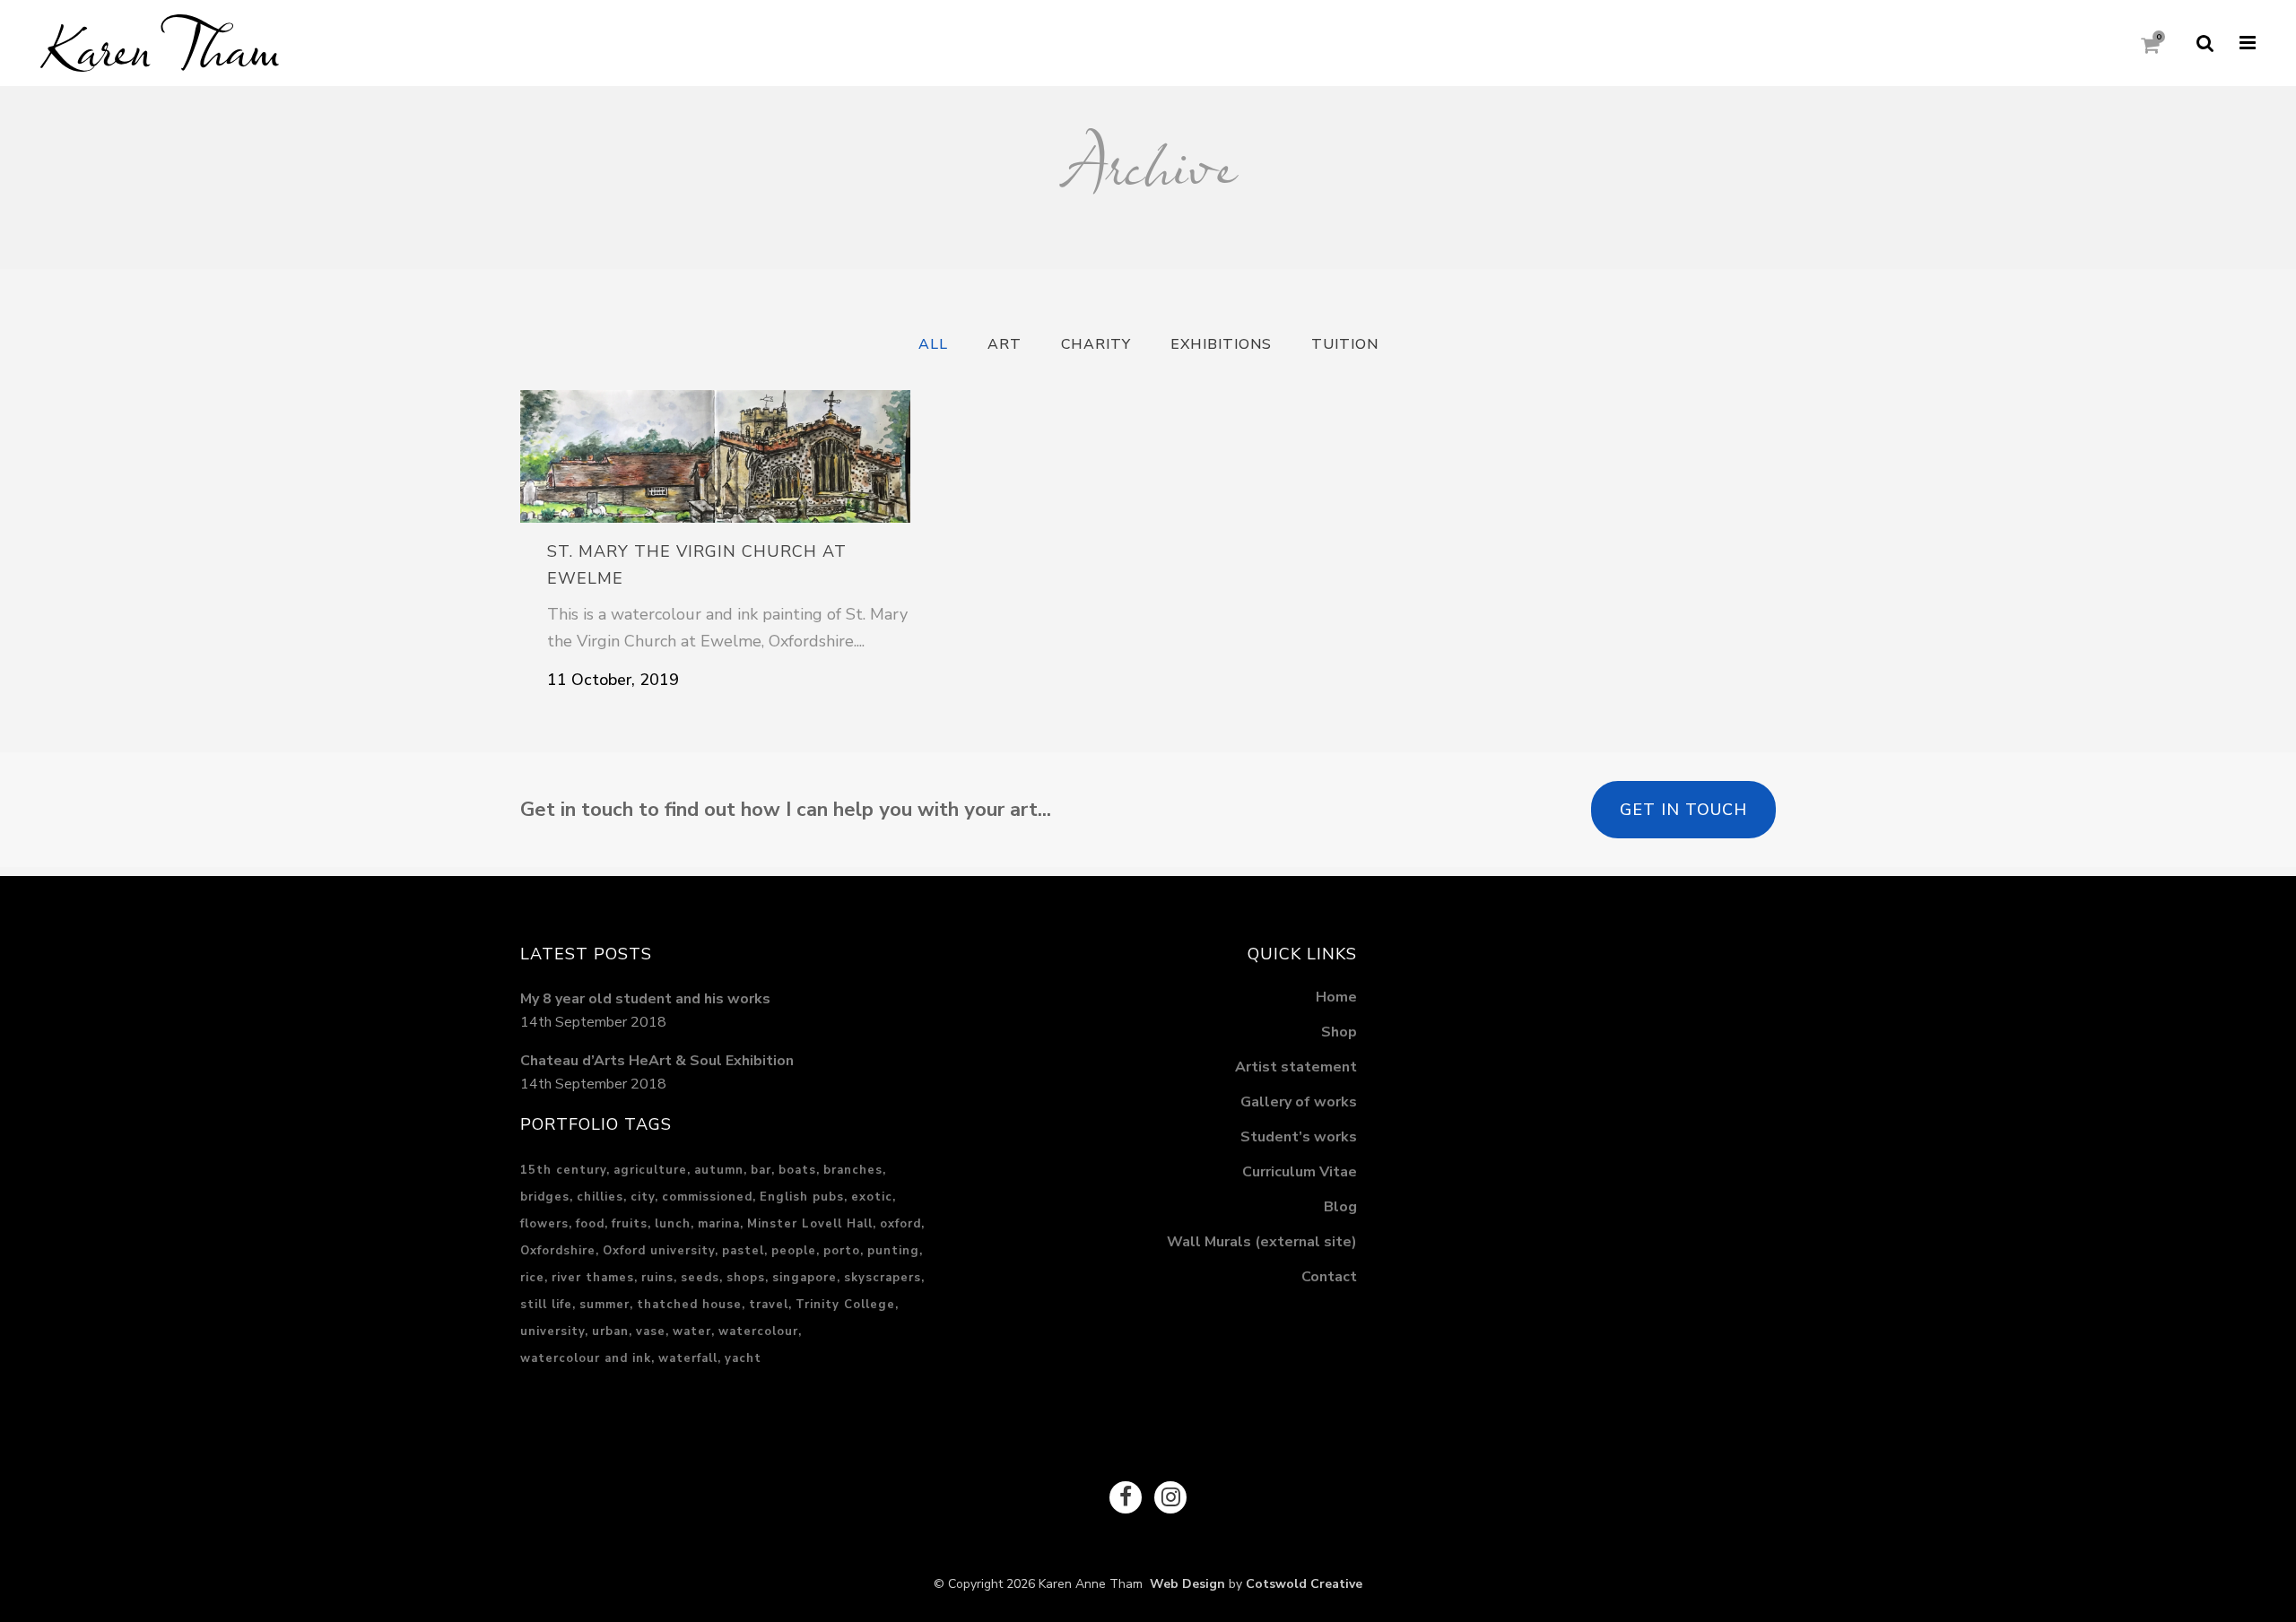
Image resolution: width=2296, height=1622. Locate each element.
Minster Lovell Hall (810, 1224)
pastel (743, 1251)
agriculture (650, 1170)
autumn (719, 1170)
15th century (563, 1170)
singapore (804, 1278)
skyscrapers (883, 1278)
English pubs (802, 1197)
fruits (630, 1224)
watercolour (758, 1331)
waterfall (688, 1358)
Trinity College (845, 1305)
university (552, 1331)
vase (651, 1331)
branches (853, 1170)
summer (604, 1305)
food (590, 1224)
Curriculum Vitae (1300, 1172)
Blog (1340, 1207)
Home (1336, 997)
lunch (673, 1224)
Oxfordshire (558, 1251)
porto (842, 1251)
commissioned (707, 1197)
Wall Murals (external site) (1262, 1242)
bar (761, 1170)
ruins (657, 1278)
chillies (600, 1197)
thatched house (689, 1305)
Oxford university (659, 1251)
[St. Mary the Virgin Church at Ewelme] (715, 456)
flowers (544, 1224)
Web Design (1184, 1584)
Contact (1329, 1277)
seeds (700, 1278)
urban (610, 1331)
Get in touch (1683, 810)
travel (769, 1305)
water (692, 1331)
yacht (743, 1358)
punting (893, 1251)
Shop (1339, 1032)
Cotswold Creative (1304, 1584)
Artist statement (1296, 1067)
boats (797, 1170)
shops (746, 1278)
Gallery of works (1299, 1102)
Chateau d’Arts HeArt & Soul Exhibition (657, 1061)
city (643, 1197)
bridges (545, 1197)
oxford (900, 1224)
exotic (872, 1197)
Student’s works (1299, 1137)
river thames (593, 1278)
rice (532, 1278)
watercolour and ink (586, 1358)
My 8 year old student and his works (645, 999)
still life (546, 1305)
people (794, 1251)
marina (719, 1224)
